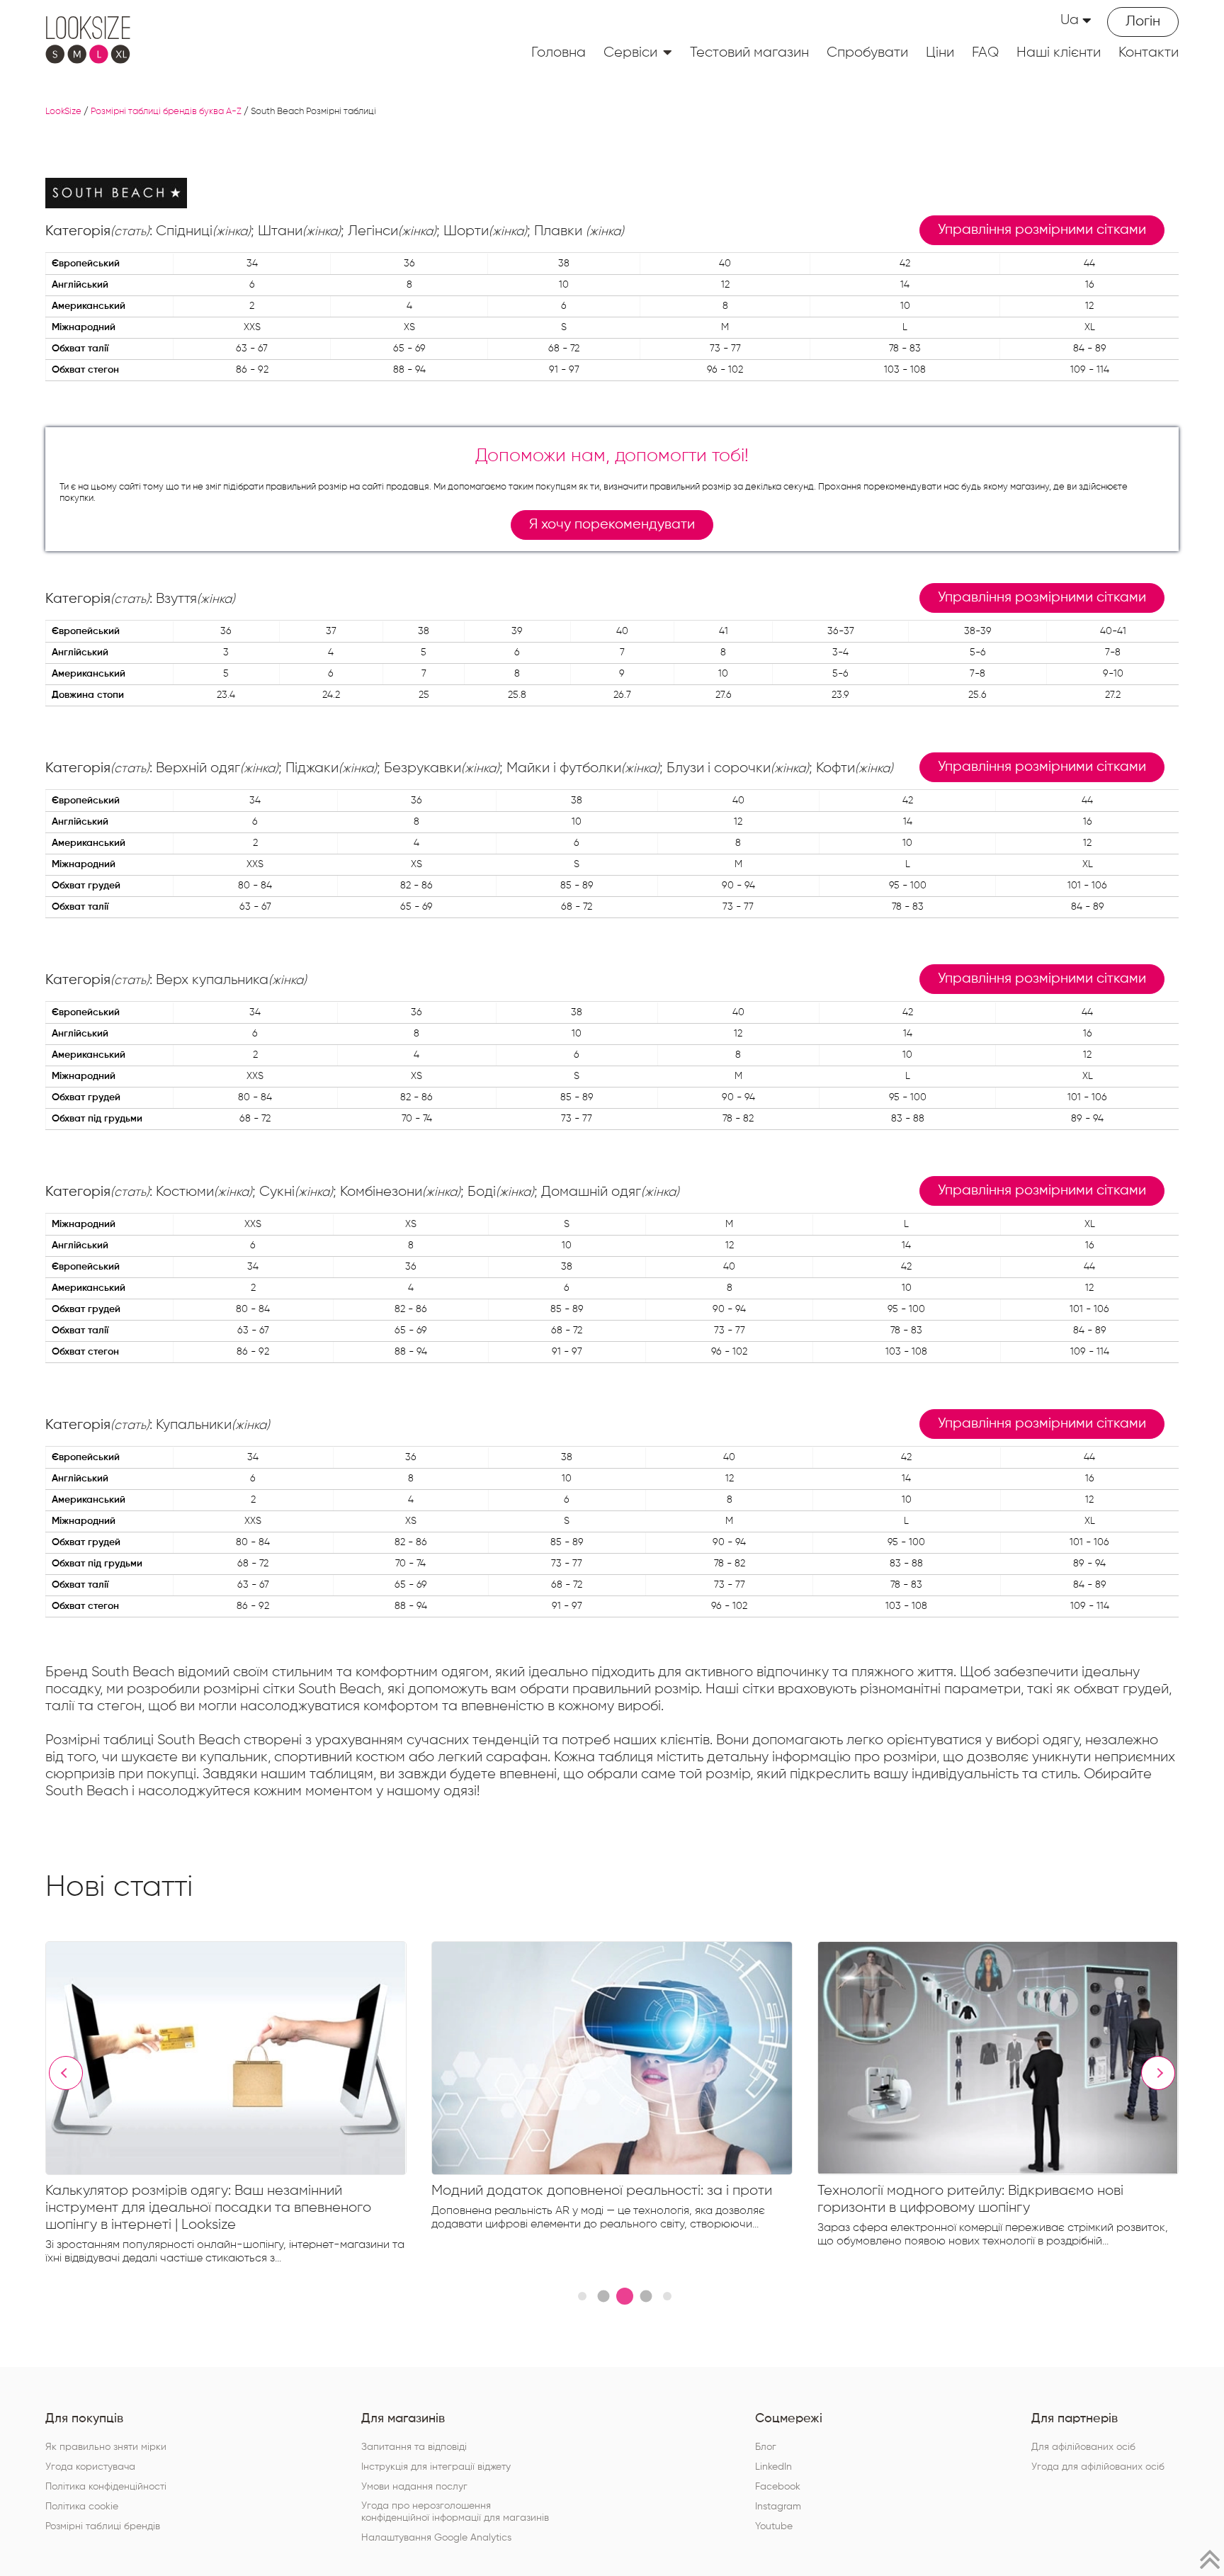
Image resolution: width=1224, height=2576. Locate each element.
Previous (66, 2073)
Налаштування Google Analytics (436, 2538)
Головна (559, 52)
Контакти (1149, 52)
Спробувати (867, 52)
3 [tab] (625, 2296)
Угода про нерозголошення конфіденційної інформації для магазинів (455, 2512)
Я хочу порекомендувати (612, 525)
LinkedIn (773, 2467)
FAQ (985, 52)
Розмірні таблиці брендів (103, 2526)
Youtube (774, 2526)
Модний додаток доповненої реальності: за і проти (602, 2191)
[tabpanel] (238, 2106)
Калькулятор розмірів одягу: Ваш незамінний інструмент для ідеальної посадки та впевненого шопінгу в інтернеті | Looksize (208, 2208)
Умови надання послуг (414, 2487)
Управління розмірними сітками (1042, 230)
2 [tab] (603, 2297)
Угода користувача (90, 2467)
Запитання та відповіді (414, 2447)
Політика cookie (82, 2507)
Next (1158, 2073)
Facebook (778, 2487)
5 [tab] (667, 2296)
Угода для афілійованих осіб (1098, 2467)
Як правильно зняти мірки (106, 2447)
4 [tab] (646, 2297)
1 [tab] (582, 2296)
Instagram (778, 2507)
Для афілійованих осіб (1083, 2447)
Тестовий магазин (749, 52)
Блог (766, 2447)
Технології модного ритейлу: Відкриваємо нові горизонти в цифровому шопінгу (970, 2199)
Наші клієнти (1059, 52)
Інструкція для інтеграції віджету (436, 2467)
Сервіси (630, 52)
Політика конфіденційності (106, 2487)
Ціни (940, 52)
